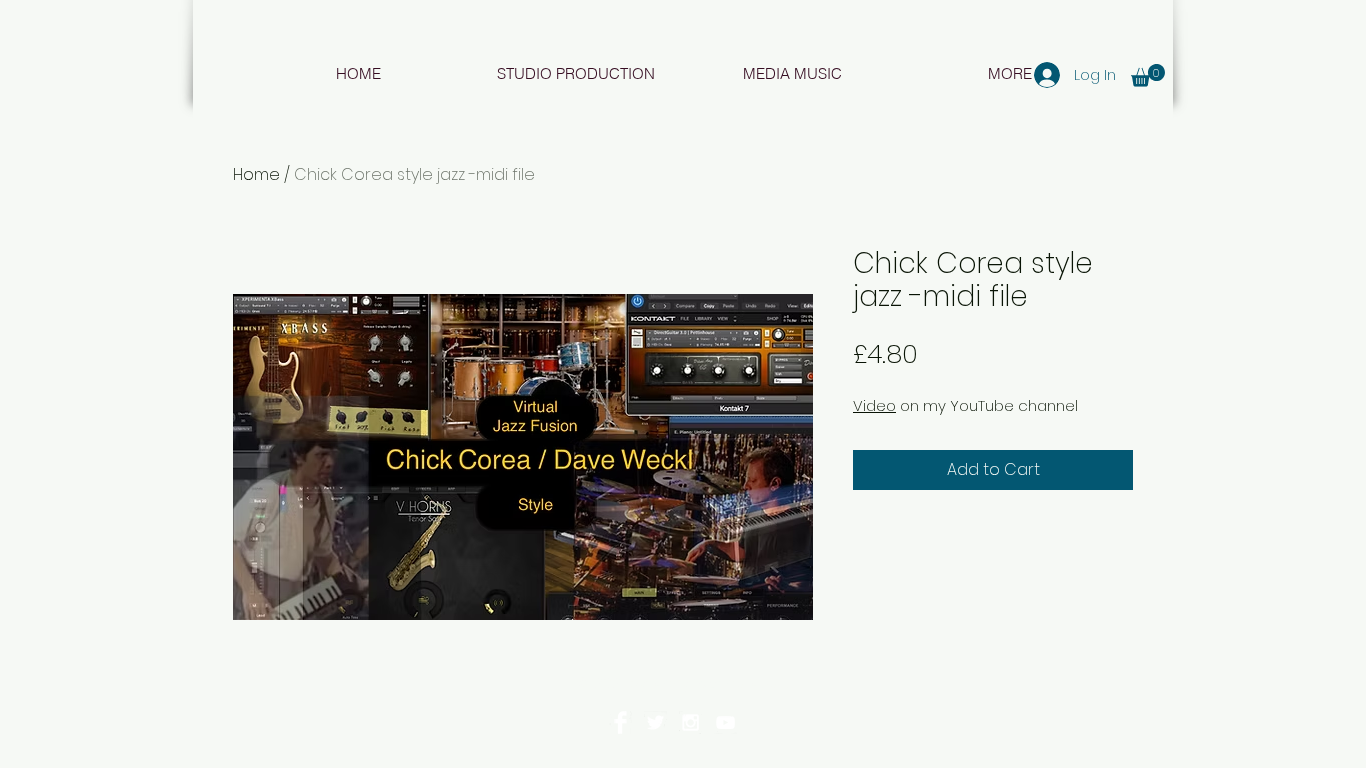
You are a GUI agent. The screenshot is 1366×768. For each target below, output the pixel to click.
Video (874, 405)
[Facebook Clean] (620, 722)
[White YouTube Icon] (725, 722)
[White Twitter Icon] (655, 722)
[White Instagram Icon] (690, 722)
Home (256, 174)
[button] (1148, 75)
